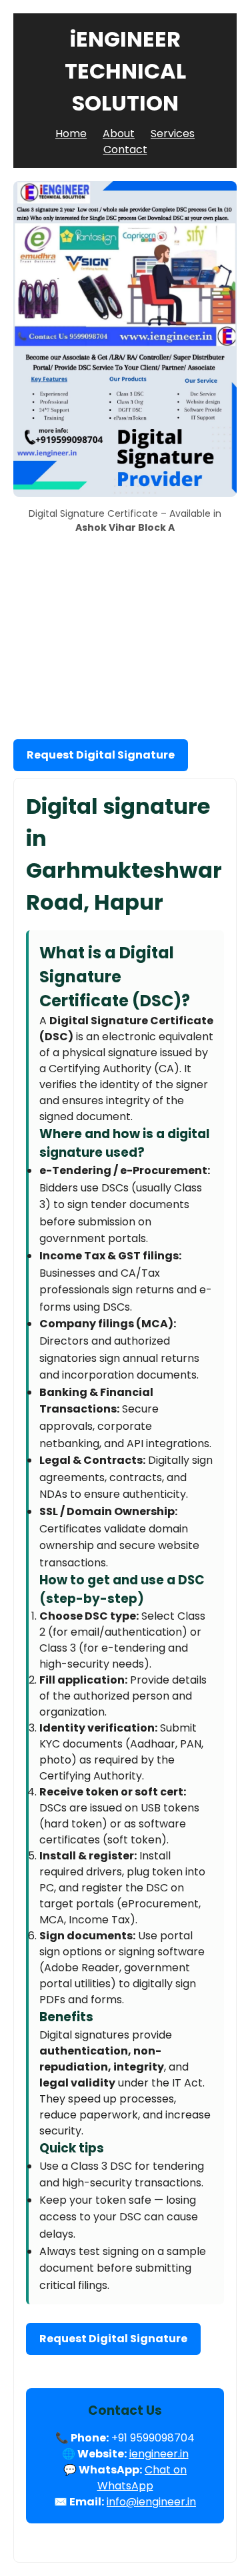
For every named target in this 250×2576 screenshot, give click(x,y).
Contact (125, 150)
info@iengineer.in (151, 2502)
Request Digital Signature (101, 755)
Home (71, 134)
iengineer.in (159, 2454)
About (119, 134)
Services (173, 134)
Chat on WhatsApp (142, 2478)
